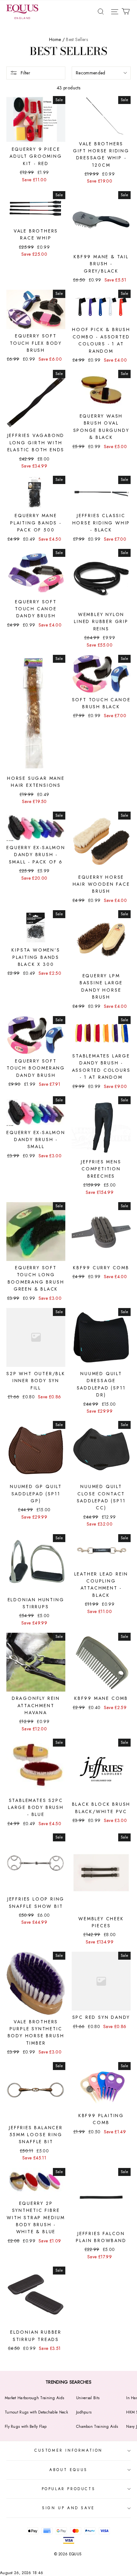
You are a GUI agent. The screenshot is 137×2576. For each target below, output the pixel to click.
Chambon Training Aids (97, 2427)
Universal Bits (88, 2398)
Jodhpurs (84, 2412)
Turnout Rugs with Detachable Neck (36, 2412)
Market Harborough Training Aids (34, 2398)
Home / (57, 39)
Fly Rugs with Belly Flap (26, 2427)
